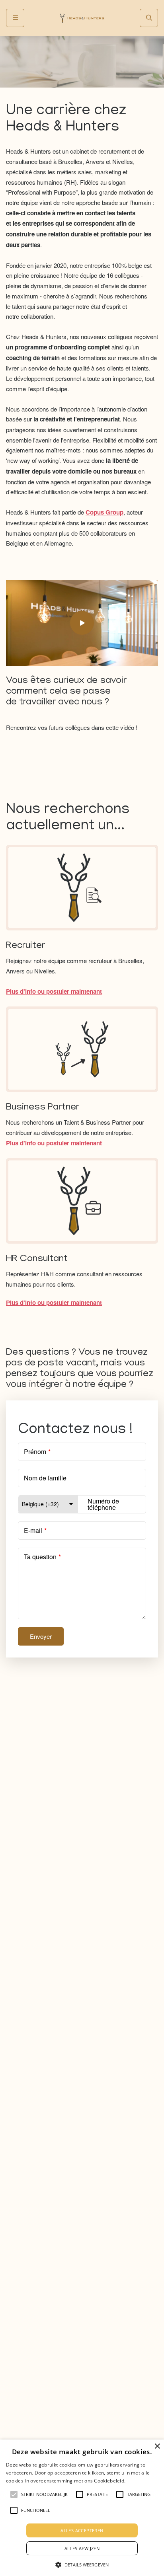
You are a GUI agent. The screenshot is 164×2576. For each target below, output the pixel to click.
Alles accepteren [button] (82, 2530)
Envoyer (41, 1636)
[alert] (82, 2508)
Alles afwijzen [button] (82, 2548)
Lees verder (139, 2480)
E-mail (33, 1530)
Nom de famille (45, 1478)
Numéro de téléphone (103, 1504)
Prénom (35, 1452)
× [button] (157, 2446)
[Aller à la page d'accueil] (82, 18)
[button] (82, 2564)
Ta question (40, 1557)
